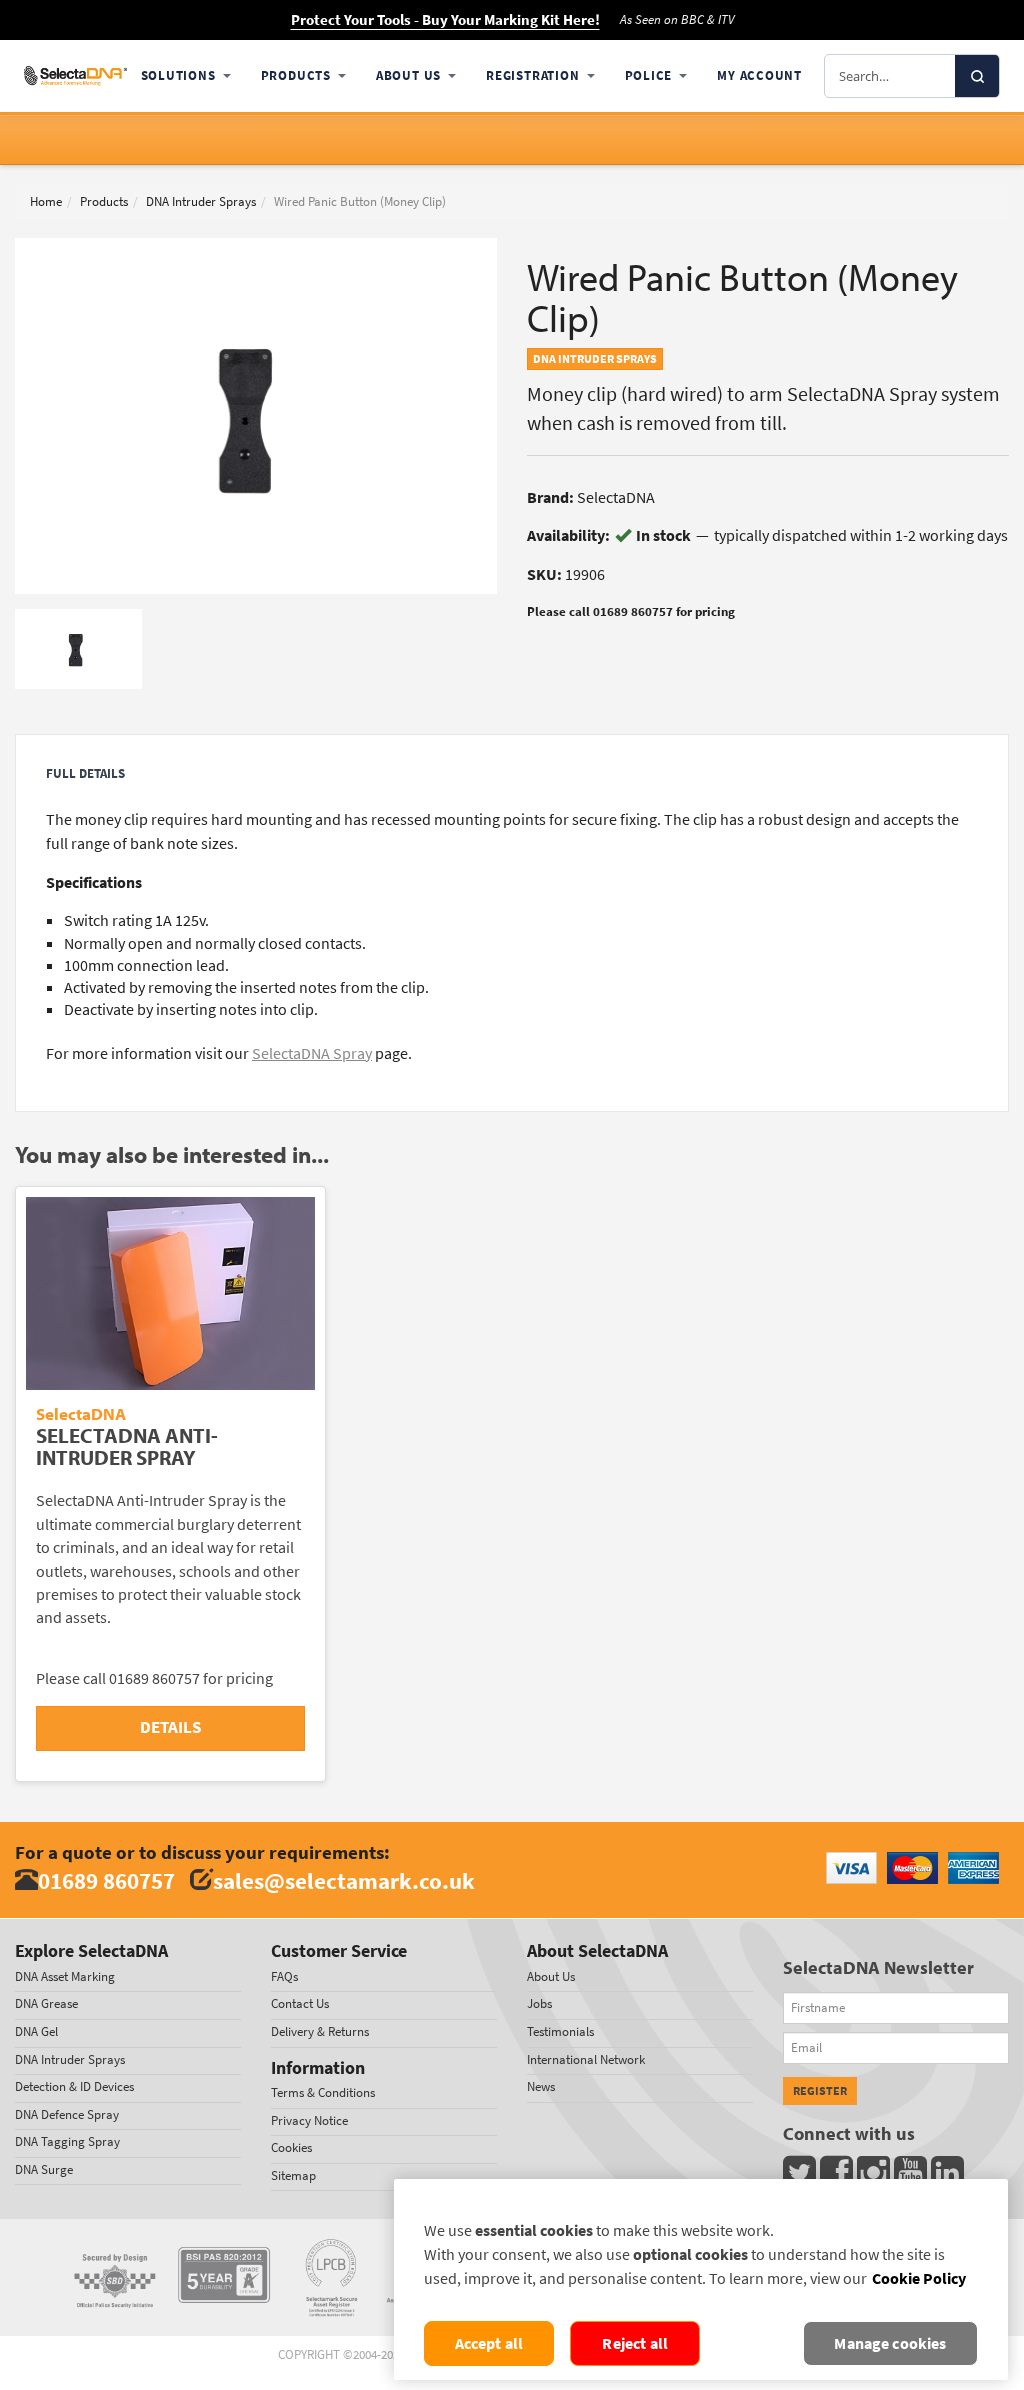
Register (820, 2091)
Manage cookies (890, 2343)
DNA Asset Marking (65, 1976)
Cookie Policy (919, 2278)
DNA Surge (44, 2169)
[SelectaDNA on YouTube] (912, 2177)
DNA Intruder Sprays (201, 201)
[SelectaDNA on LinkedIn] (949, 2177)
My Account (759, 75)
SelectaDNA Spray (312, 1053)
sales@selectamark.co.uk (344, 1880)
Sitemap (293, 2175)
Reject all (635, 2343)
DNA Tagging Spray (67, 2141)
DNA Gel (36, 2031)
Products (296, 75)
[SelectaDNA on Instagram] (875, 2177)
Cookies (291, 2147)
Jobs (539, 2003)
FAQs (284, 1976)
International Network (586, 2059)
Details (170, 1727)
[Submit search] (977, 76)
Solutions (178, 75)
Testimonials (560, 2031)
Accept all (489, 2343)
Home (46, 201)
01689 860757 (106, 1880)
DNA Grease (46, 2003)
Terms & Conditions (323, 2092)
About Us (408, 75)
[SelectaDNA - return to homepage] (75, 75)
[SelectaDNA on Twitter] (801, 2177)
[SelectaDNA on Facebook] (838, 2177)
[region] (701, 2279)
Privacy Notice (309, 2120)
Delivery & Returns (320, 2031)
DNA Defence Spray (67, 2114)
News (541, 2086)
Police (649, 75)
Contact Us (300, 2003)
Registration (532, 75)
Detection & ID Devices (74, 2086)
